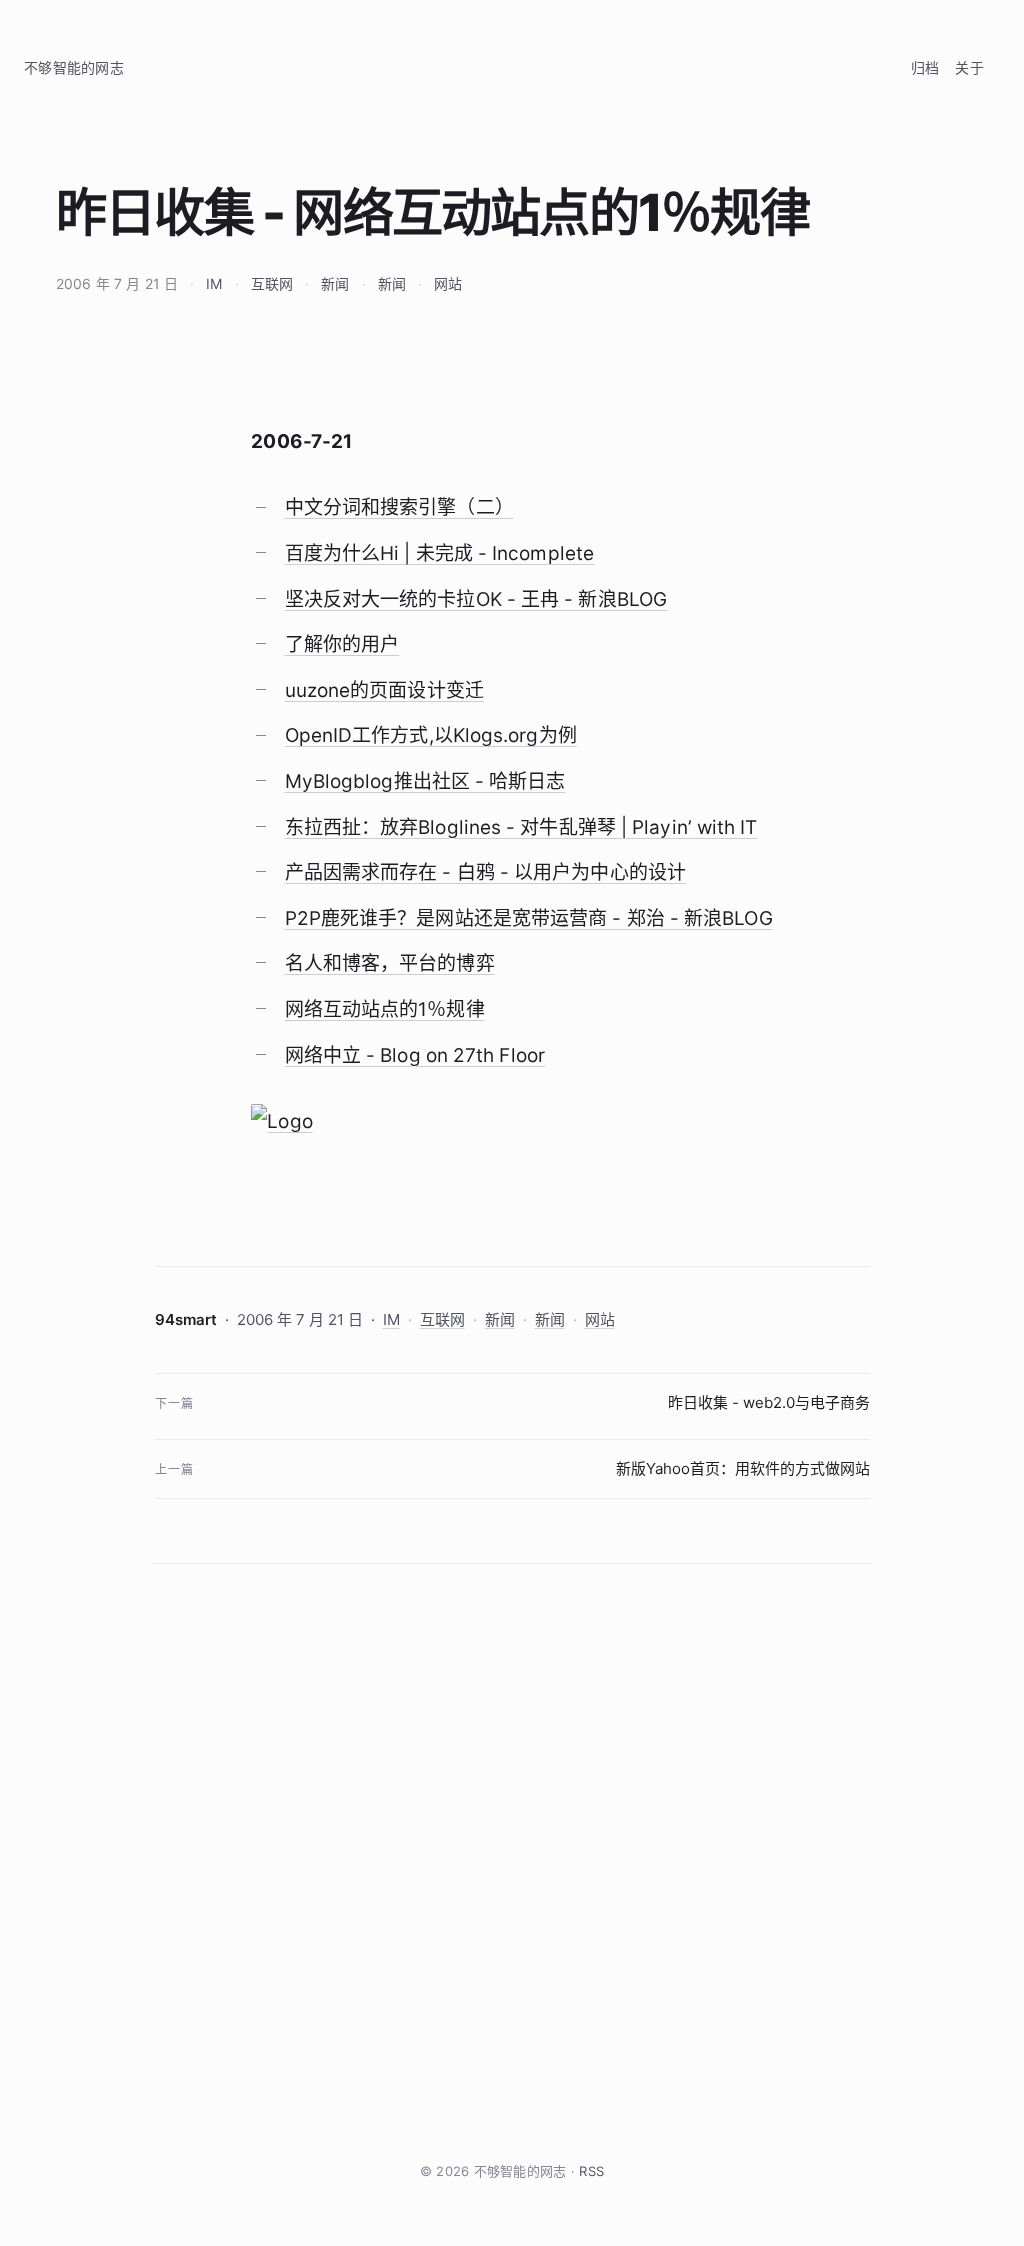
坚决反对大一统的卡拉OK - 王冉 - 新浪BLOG (476, 599)
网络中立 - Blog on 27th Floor (415, 1055)
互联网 (272, 283)
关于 (969, 67)
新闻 (335, 283)
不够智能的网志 (74, 67)
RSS (591, 2171)
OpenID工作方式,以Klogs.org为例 (431, 735)
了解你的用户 (342, 644)
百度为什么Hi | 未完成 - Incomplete (439, 553)
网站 (448, 283)
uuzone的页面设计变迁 (384, 690)
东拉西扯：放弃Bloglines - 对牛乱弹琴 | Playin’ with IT (521, 827)
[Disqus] (512, 1862)
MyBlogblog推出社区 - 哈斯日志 (425, 781)
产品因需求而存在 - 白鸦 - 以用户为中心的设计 (485, 872)
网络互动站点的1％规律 (385, 1009)
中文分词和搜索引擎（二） (399, 507)
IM (214, 283)
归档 (925, 67)
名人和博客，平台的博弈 (390, 963)
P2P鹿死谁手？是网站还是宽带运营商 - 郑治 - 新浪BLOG (529, 918)
